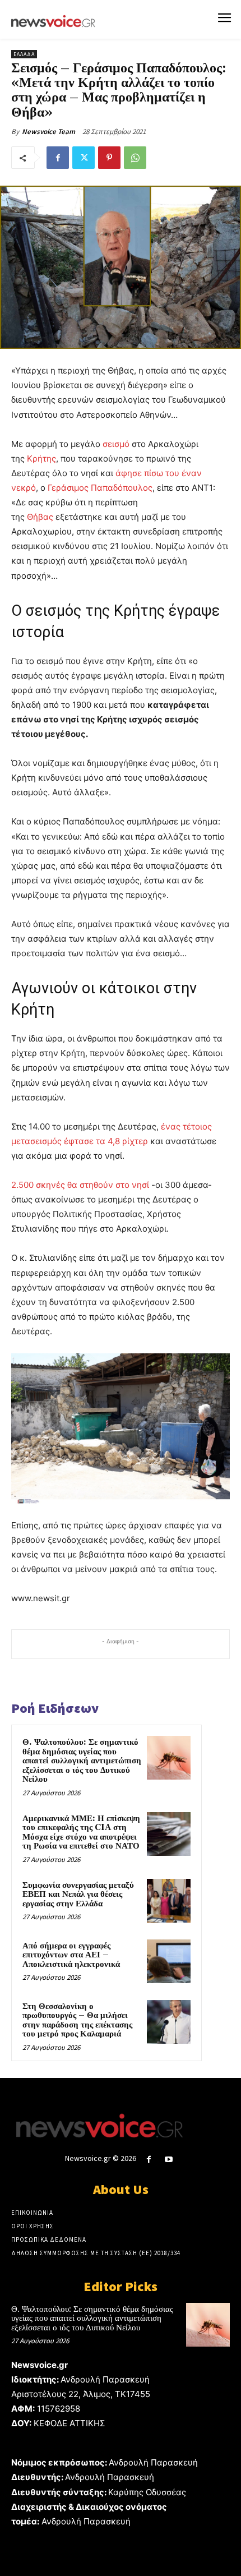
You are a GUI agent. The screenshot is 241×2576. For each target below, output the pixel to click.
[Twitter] (84, 158)
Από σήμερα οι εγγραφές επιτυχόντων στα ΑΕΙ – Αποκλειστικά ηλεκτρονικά (71, 1955)
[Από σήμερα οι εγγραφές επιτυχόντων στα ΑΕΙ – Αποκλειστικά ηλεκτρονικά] (169, 1961)
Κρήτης (41, 458)
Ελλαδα (24, 54)
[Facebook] (58, 158)
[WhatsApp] (135, 158)
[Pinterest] (109, 158)
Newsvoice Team (48, 132)
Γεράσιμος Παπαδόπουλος (100, 488)
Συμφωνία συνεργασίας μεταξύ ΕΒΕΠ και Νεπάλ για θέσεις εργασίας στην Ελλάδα (78, 1895)
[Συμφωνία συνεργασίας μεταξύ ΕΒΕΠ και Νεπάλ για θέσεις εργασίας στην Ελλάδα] (169, 1901)
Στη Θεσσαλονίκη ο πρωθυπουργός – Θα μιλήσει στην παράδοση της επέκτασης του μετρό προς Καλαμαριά (77, 2020)
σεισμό (116, 444)
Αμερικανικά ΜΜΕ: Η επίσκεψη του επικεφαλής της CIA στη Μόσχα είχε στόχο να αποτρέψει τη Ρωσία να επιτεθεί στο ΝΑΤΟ (81, 1833)
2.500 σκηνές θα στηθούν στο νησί (80, 1185)
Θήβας (40, 517)
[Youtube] (169, 2160)
